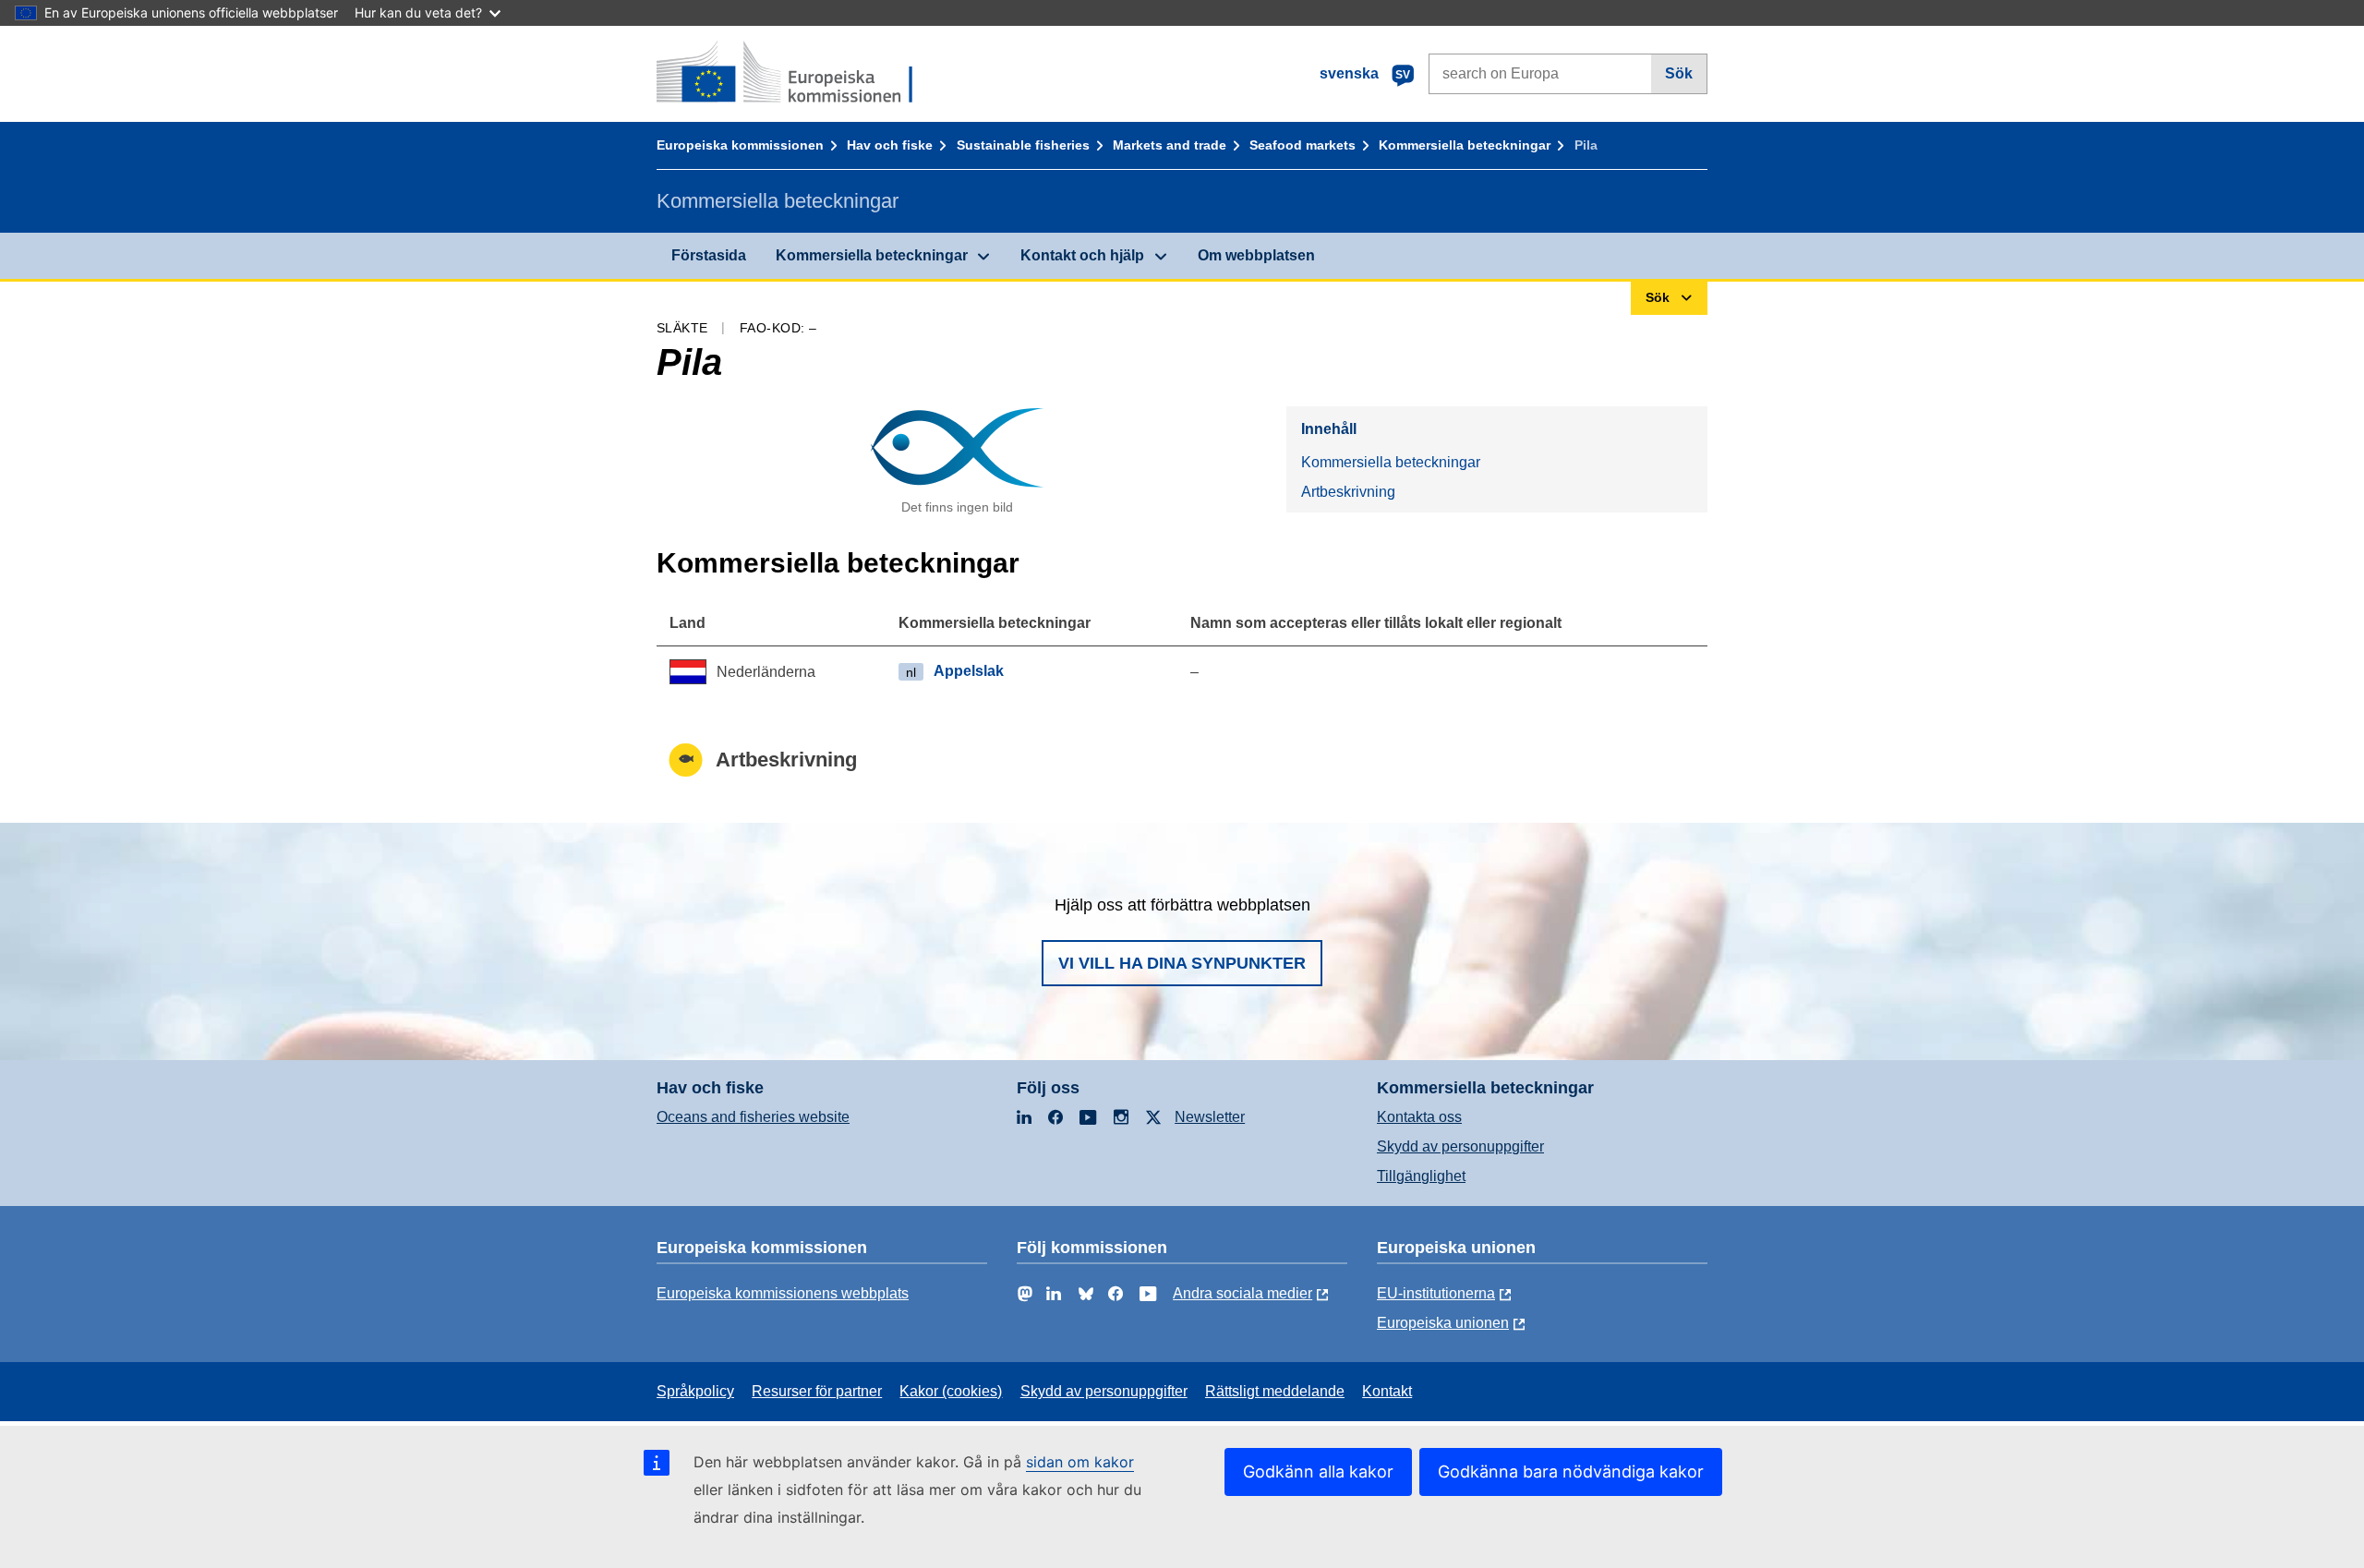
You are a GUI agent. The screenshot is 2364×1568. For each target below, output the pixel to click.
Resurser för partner (817, 1391)
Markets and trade (1170, 145)
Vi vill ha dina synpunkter (1182, 963)
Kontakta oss (1419, 1117)
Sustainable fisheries (1023, 145)
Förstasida (709, 255)
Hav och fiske (890, 145)
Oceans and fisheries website (753, 1117)
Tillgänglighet (1421, 1176)
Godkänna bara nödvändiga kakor (1571, 1472)
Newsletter (1210, 1117)
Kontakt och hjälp (1082, 255)
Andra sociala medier (1242, 1293)
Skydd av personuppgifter (1460, 1146)
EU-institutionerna (1436, 1293)
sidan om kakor (1080, 1462)
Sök (1679, 73)
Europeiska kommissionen (740, 145)
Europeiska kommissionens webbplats (783, 1293)
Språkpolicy (695, 1391)
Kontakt (1387, 1391)
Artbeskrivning (1348, 492)
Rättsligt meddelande (1275, 1391)
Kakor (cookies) (951, 1391)
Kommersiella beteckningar (1465, 145)
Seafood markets (1303, 145)
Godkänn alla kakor (1318, 1472)
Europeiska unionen (1443, 1323)
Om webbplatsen (1256, 255)
